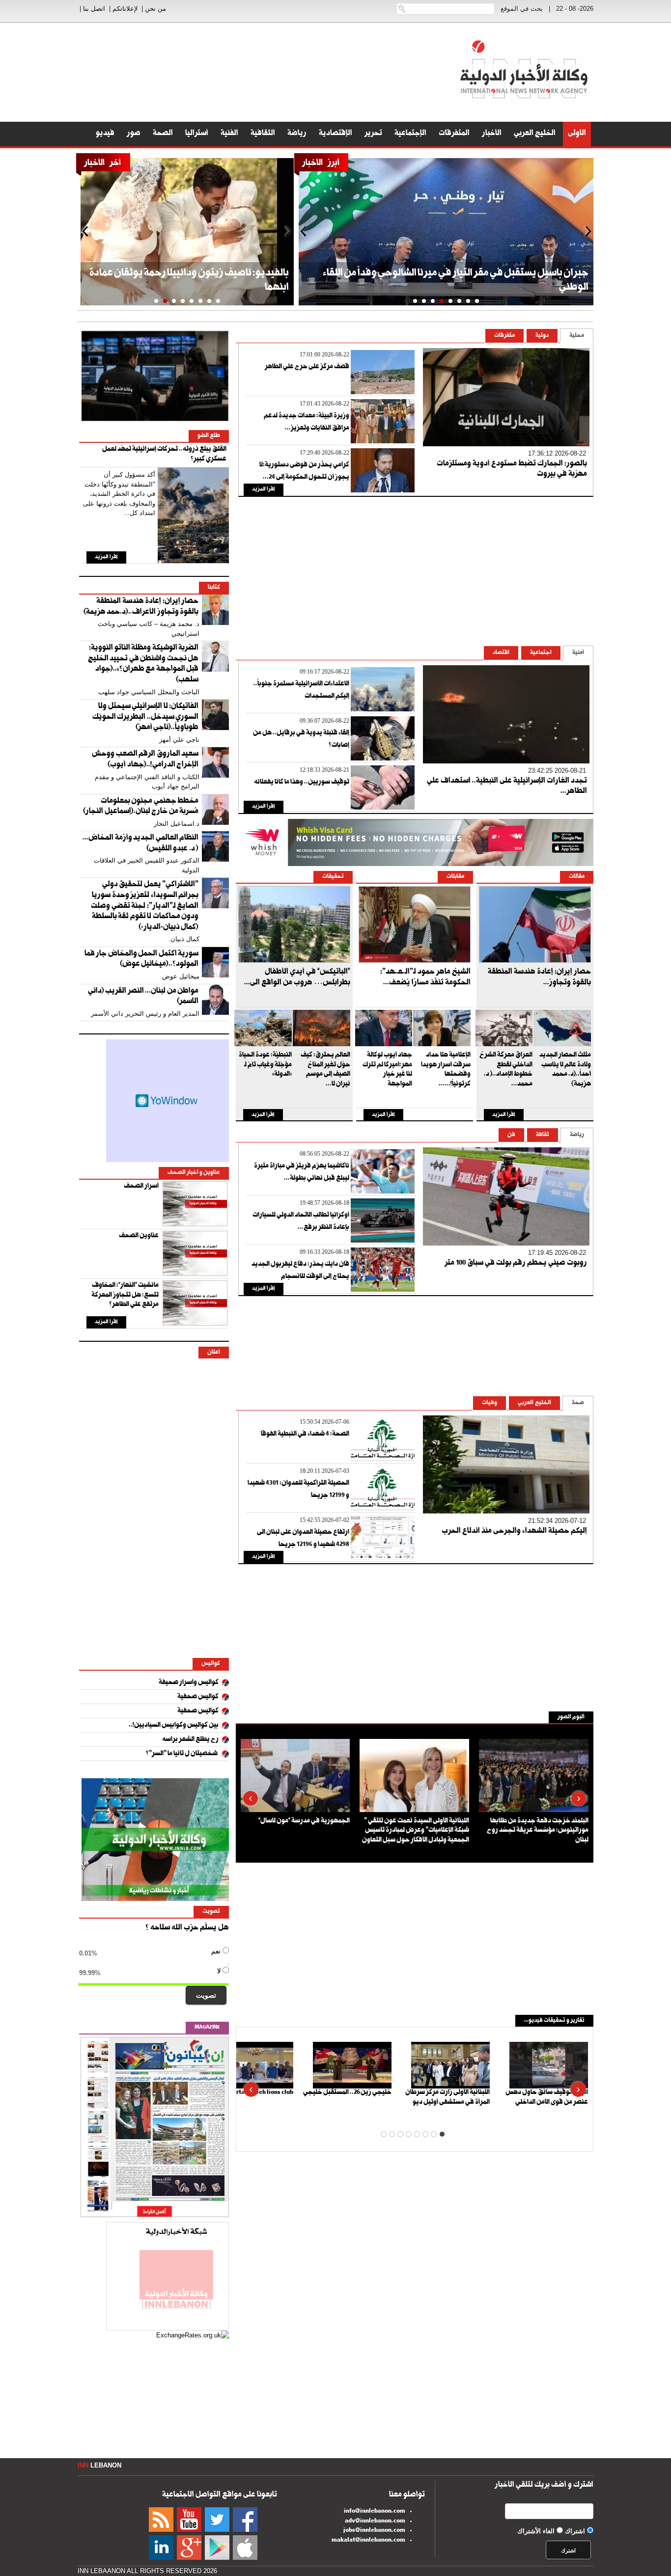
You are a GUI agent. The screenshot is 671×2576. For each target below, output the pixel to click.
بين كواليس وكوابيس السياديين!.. (174, 1726)
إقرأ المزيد (264, 490)
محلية (577, 336)
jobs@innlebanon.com (374, 2531)
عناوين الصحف (139, 1236)
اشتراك (575, 2531)
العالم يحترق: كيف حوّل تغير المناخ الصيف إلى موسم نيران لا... (325, 1070)
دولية (542, 336)
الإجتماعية (410, 134)
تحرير (373, 134)
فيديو (105, 134)
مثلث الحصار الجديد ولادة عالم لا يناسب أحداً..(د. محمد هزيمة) (565, 1070)
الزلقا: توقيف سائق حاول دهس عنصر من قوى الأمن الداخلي (547, 2098)
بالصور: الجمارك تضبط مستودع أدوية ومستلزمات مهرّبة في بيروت (512, 470)
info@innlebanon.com (375, 2512)
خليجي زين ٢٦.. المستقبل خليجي (347, 2093)
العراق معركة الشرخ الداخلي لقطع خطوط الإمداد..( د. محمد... (506, 1070)
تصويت (206, 1995)
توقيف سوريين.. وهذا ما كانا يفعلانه (302, 783)
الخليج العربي (535, 134)
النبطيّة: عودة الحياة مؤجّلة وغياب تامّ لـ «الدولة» (265, 1065)
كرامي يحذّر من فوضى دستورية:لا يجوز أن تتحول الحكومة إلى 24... (304, 472)
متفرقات (504, 336)
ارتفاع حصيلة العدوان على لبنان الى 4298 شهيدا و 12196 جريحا (303, 1539)
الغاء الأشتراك (536, 2531)
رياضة (297, 134)
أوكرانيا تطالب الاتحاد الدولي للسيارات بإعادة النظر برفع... (301, 1222)
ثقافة (543, 1135)
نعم (151, 1952)
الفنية (229, 134)
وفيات (489, 1403)
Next (588, 232)
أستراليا (197, 134)
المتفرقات (454, 134)
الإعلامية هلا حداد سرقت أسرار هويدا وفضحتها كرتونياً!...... (446, 1070)
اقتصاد (501, 653)
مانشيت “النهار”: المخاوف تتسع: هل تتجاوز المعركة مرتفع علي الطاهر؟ (125, 1295)
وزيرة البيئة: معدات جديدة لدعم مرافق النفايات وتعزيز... (307, 422)
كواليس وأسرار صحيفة (189, 1683)
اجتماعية (541, 653)
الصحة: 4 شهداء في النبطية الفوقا (305, 1435)
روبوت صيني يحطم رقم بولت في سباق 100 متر (516, 1264)
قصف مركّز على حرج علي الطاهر (307, 367)
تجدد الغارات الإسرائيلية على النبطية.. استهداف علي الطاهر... (507, 787)
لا (151, 1972)
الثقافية (263, 134)
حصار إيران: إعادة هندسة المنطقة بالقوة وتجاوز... (539, 978)
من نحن (155, 9)
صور (134, 134)
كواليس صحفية (198, 1697)
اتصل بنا (94, 9)
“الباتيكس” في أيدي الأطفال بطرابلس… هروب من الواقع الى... (297, 978)
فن (511, 1135)
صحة (578, 1403)
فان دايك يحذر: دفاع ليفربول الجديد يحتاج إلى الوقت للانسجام (300, 1271)
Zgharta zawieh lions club (258, 2093)
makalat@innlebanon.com (368, 2541)
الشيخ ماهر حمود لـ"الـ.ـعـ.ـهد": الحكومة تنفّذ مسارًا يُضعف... (425, 978)
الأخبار (492, 134)
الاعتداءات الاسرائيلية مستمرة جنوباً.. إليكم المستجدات (301, 691)
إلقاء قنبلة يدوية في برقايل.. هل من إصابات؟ (301, 740)
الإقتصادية (335, 134)
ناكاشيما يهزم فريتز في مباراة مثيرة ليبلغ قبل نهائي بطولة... (302, 1173)
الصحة (163, 134)
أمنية (578, 653)
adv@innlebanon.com (375, 2522)
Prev (304, 232)
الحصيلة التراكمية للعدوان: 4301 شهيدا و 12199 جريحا (298, 1490)
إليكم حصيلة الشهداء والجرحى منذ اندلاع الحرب (514, 1532)
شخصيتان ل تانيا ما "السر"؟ (182, 1754)
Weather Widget (168, 1101)
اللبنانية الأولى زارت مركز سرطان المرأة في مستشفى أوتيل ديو (447, 2098)
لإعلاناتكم (125, 9)
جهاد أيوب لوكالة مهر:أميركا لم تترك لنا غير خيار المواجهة (387, 1070)
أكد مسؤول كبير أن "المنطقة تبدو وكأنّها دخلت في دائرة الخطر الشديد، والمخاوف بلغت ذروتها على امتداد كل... (119, 494)
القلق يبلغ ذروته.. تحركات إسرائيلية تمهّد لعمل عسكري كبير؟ (164, 455)
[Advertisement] (632, 245)
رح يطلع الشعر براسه (190, 1740)
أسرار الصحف (141, 1187)
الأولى (577, 134)
